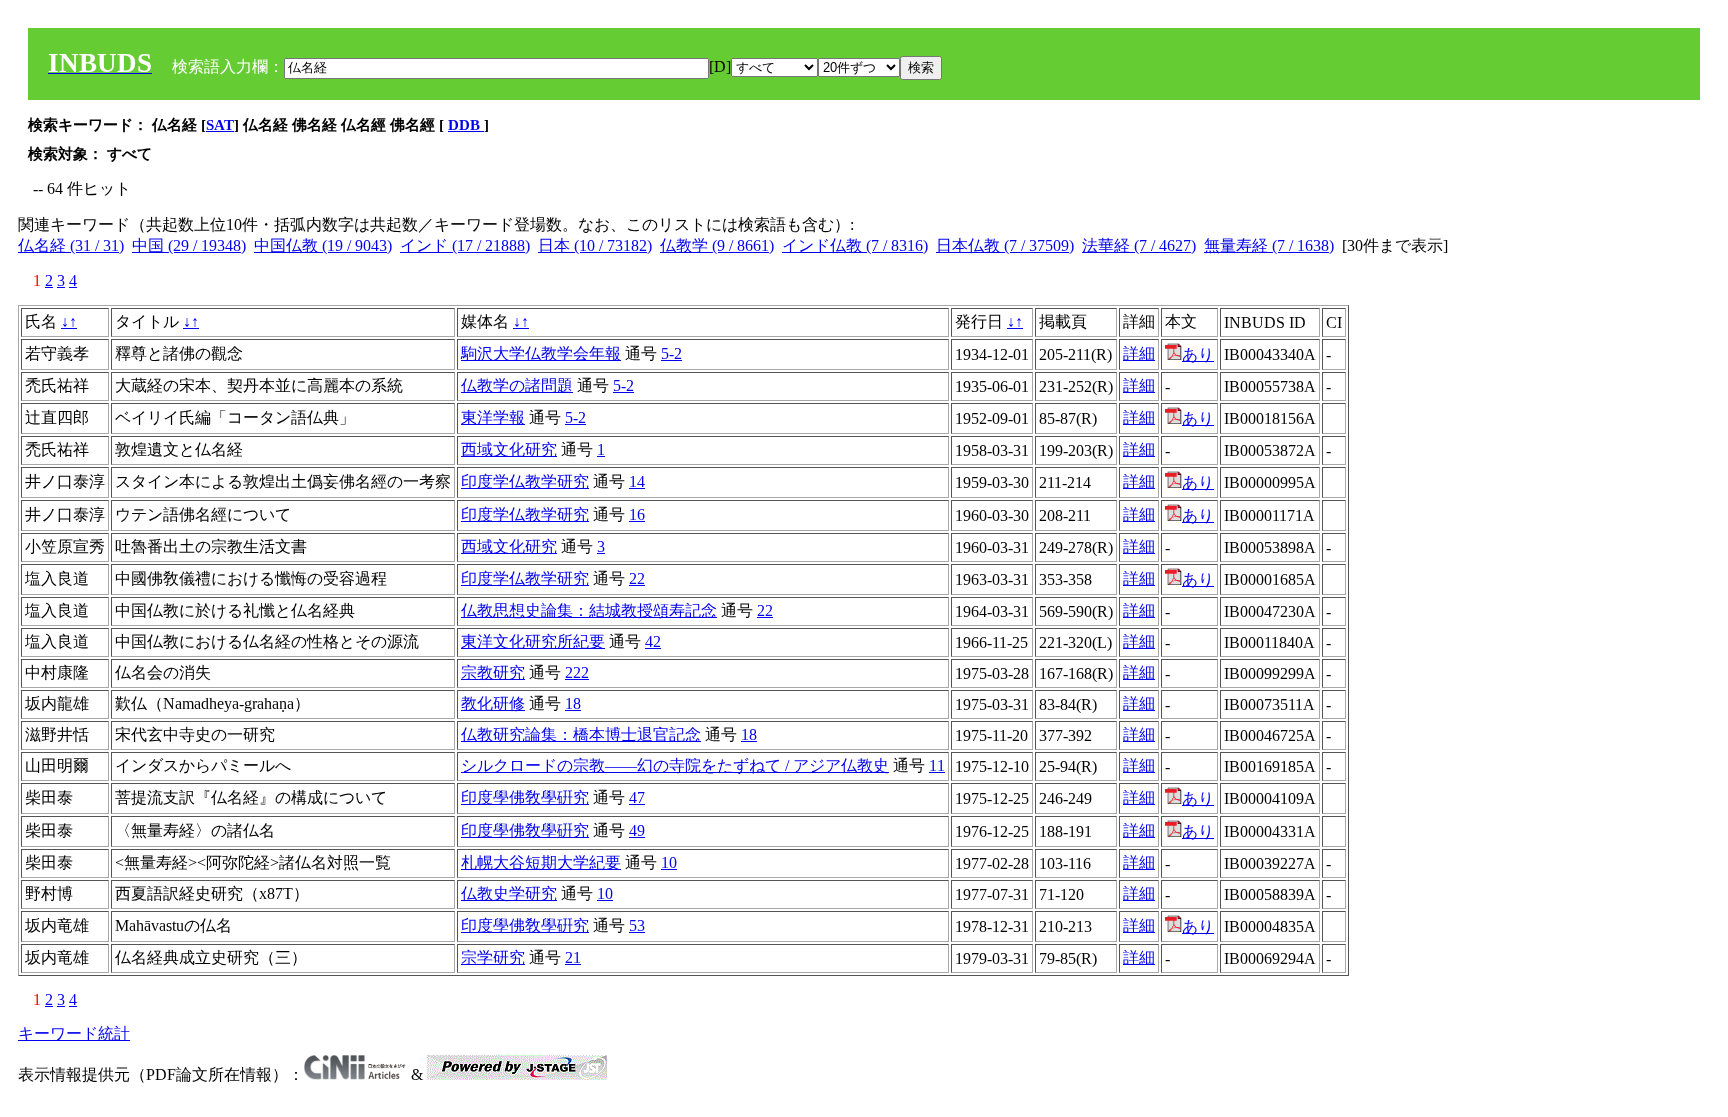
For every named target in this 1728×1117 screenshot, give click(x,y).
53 (637, 925)
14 (637, 481)
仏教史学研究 (509, 893)
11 (937, 765)
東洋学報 (493, 417)
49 (637, 830)
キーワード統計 (74, 1033)
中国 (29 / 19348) (189, 245)
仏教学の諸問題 (517, 385)
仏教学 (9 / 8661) (717, 245)
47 (637, 797)
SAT (220, 125)
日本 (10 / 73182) (595, 245)
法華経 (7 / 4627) (1139, 245)
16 (637, 514)
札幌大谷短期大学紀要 (541, 862)
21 (573, 957)
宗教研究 (493, 672)
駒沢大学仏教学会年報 (541, 353)
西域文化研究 (509, 449)
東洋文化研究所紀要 (533, 641)
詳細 (1139, 353)
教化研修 (493, 703)
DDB (466, 125)
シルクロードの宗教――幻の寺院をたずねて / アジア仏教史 (675, 765)
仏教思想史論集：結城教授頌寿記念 (589, 610)
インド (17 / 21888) (465, 245)
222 (577, 672)
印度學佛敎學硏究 (525, 797)
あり (1198, 354)
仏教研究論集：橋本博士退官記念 (581, 734)
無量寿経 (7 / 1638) (1269, 245)
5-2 (671, 353)
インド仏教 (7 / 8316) (855, 245)
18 (573, 703)
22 (637, 578)
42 (653, 641)
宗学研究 (493, 957)
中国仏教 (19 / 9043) (323, 245)
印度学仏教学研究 (525, 481)
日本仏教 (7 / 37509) (1005, 245)
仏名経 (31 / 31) (71, 245)
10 (669, 862)
